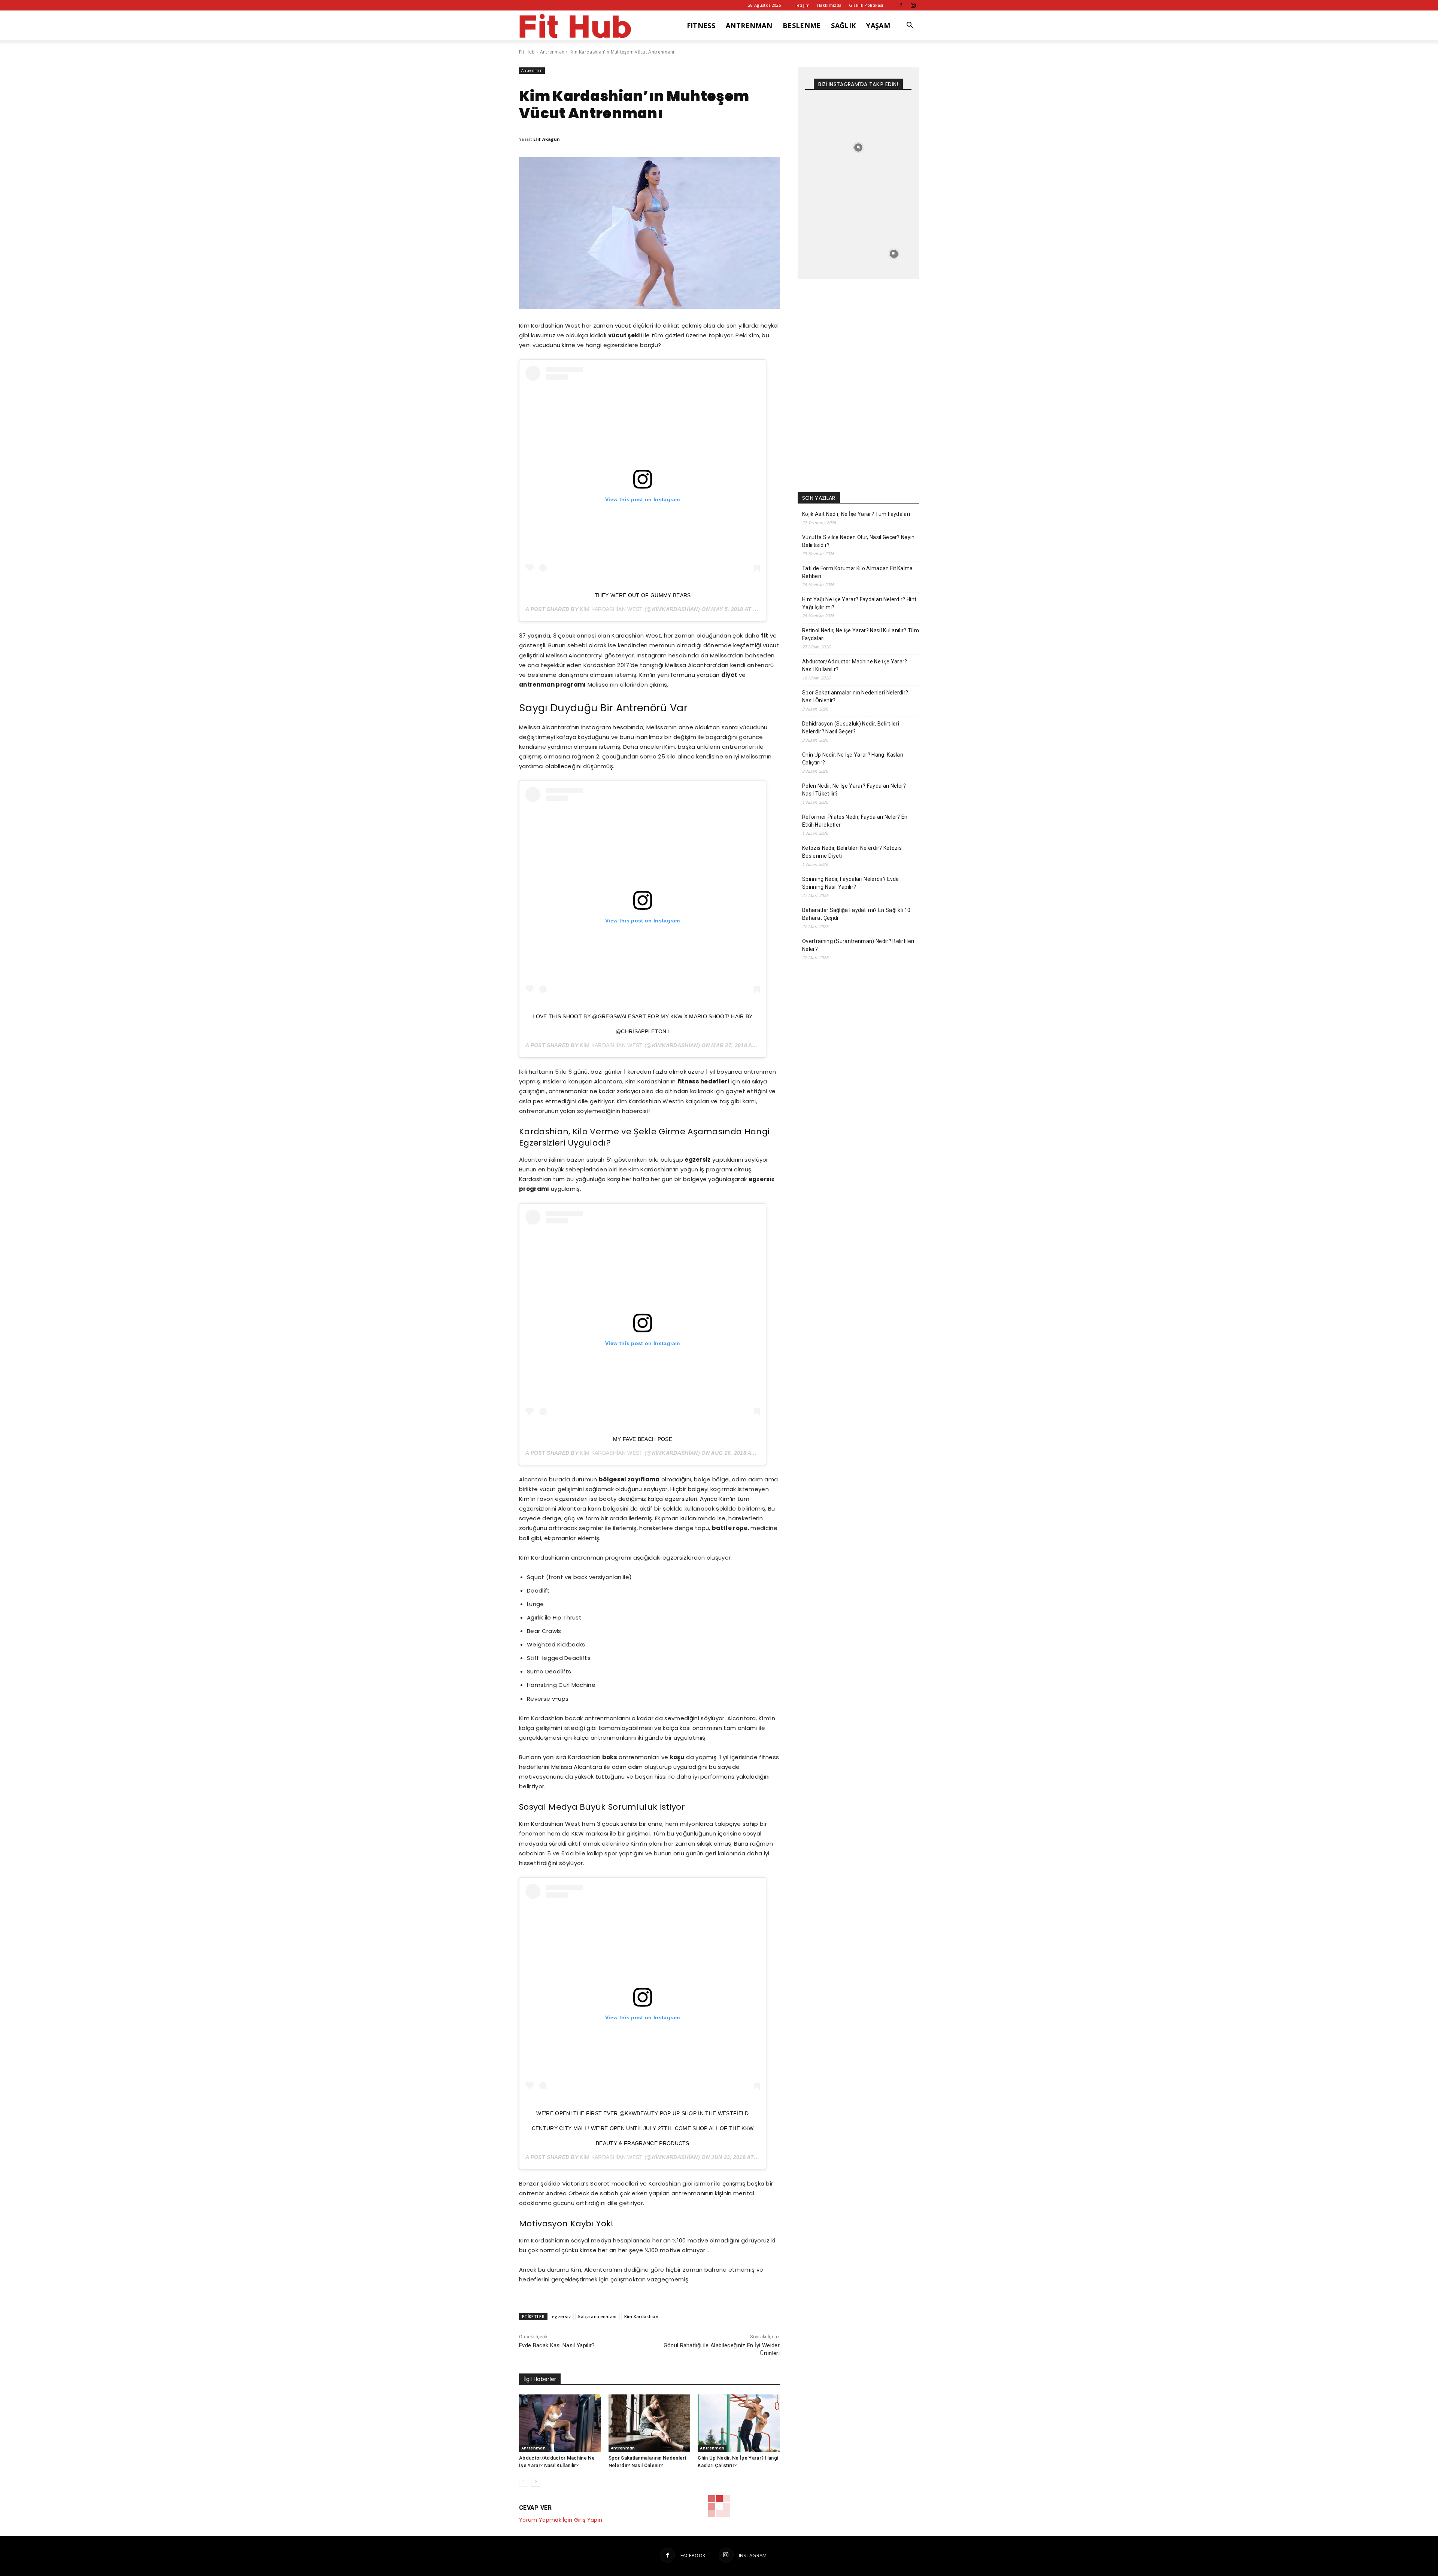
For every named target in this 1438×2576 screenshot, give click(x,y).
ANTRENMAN (749, 25)
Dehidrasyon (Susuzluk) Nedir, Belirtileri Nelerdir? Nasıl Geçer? (851, 728)
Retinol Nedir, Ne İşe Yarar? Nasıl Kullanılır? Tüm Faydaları (861, 634)
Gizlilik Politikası (866, 5)
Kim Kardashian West (611, 609)
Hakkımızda (829, 5)
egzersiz (562, 2316)
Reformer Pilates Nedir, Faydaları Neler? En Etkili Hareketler (855, 821)
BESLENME (802, 25)
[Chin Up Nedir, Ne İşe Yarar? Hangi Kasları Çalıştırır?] (739, 2423)
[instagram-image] (823, 112)
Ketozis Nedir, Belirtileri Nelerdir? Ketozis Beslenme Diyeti (852, 852)
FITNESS (701, 25)
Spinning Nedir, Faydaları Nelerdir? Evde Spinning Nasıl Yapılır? (851, 883)
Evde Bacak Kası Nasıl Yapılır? (557, 2345)
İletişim (802, 5)
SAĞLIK (843, 25)
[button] (910, 26)
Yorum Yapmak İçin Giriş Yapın (561, 2520)
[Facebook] (901, 5)
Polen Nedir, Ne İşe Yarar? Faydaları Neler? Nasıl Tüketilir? (854, 790)
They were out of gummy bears (643, 595)
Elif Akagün (547, 139)
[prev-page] (524, 2482)
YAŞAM (878, 25)
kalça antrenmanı (597, 2316)
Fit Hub (527, 52)
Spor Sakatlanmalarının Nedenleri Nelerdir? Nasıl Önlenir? (855, 697)
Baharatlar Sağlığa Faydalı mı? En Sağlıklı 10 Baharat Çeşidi (856, 914)
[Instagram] (913, 5)
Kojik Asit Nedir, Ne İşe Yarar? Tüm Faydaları (856, 514)
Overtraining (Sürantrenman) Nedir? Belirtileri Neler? (858, 945)
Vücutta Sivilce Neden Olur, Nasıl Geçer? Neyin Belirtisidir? (858, 541)
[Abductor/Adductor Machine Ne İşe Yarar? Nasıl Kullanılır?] (560, 2423)
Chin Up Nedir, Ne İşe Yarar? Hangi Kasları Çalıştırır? (853, 759)
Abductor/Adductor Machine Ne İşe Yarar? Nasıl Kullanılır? (855, 665)
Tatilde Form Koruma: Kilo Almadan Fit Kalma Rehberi (858, 572)
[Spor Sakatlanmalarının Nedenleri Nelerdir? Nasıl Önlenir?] (650, 2423)
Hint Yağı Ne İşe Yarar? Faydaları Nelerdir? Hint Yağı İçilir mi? (859, 603)
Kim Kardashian (641, 2316)
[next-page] (536, 2482)
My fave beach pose (643, 1439)
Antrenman (552, 52)
